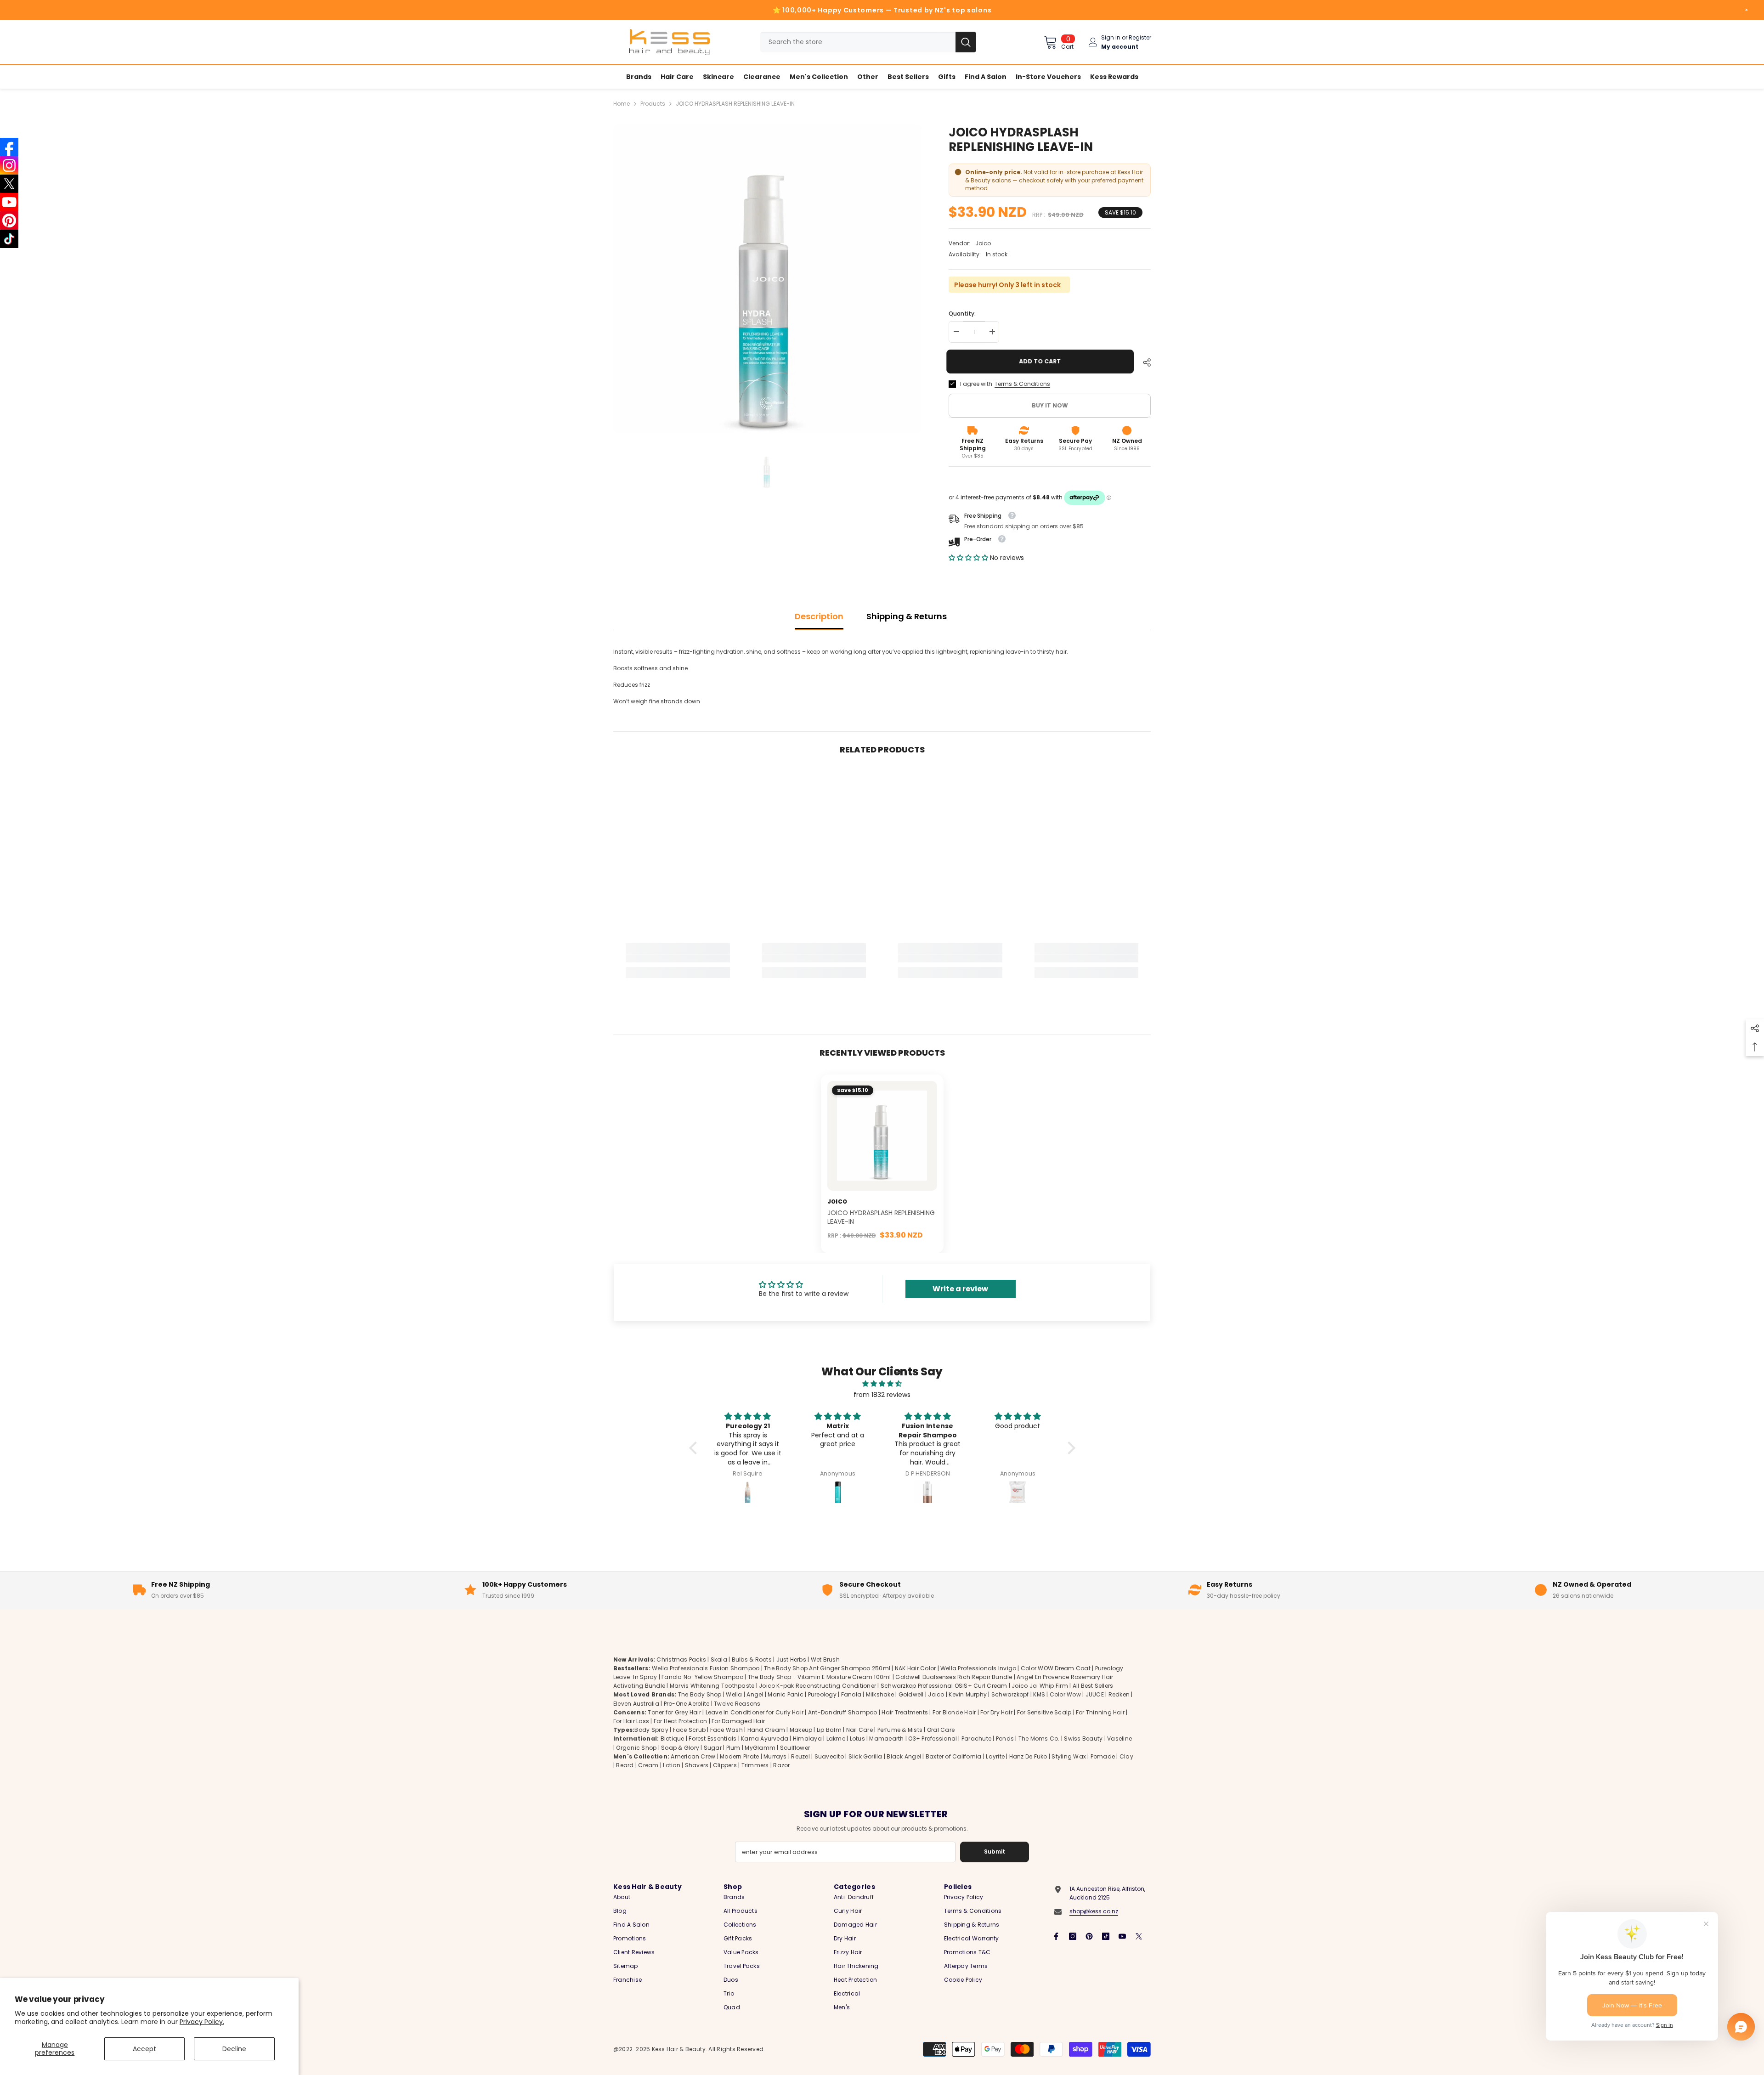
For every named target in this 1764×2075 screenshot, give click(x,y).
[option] (767, 279)
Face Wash (727, 1730)
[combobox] (858, 42)
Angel (755, 1695)
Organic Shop (636, 1748)
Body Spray (651, 1730)
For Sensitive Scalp (1044, 1712)
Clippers (725, 1765)
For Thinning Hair (1100, 1712)
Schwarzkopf (1010, 1695)
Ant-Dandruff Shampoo (843, 1712)
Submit (995, 1852)
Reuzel (800, 1756)
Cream (648, 1765)
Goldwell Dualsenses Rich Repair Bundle (954, 1677)
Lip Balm (829, 1730)
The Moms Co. (1039, 1739)
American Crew (693, 1756)
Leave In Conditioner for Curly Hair (755, 1712)
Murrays (775, 1756)
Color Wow (1065, 1695)
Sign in (1111, 37)
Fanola (851, 1695)
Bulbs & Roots (752, 1659)
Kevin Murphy (968, 1695)
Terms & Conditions (1022, 384)
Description (819, 616)
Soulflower (795, 1748)
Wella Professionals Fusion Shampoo (706, 1668)
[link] (678, 959)
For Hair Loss (631, 1721)
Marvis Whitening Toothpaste (712, 1686)
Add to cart (1042, 361)
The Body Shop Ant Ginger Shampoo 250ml (827, 1668)
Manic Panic (786, 1695)
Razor (781, 1765)
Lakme (836, 1739)
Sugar (713, 1748)
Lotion (671, 1765)
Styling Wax (1069, 1756)
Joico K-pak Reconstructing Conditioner (817, 1686)
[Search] (868, 42)
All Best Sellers (1093, 1686)
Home (622, 104)
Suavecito (829, 1756)
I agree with (976, 384)
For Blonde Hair (954, 1712)
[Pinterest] (1089, 1936)
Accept (144, 2049)
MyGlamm (760, 1748)
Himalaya (807, 1739)
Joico (983, 243)
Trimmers (755, 1765)
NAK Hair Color (915, 1668)
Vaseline (1119, 1739)
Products (653, 104)
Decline (234, 2049)
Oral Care (941, 1730)
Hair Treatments (905, 1712)
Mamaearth (886, 1739)
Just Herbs (791, 1659)
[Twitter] (1139, 1936)
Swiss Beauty (1083, 1739)
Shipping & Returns (907, 616)
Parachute (976, 1739)
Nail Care (859, 1730)
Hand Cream (766, 1730)
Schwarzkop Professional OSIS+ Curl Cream (944, 1686)
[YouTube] (1122, 1936)
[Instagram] (1073, 1936)
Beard (625, 1765)
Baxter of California (954, 1756)
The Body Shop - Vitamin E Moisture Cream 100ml (820, 1677)
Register (1140, 37)
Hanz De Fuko (1028, 1756)
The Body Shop (700, 1695)
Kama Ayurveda (765, 1739)
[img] (882, 1384)
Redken (1119, 1695)
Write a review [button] (960, 1289)
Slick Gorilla (865, 1756)
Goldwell (911, 1695)
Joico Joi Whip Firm (1040, 1686)
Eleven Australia (636, 1704)
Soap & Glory (680, 1748)
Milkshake (880, 1695)
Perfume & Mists (900, 1730)
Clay (1126, 1756)
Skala (720, 1659)
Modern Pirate (739, 1756)
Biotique (673, 1739)
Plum (733, 1748)
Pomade (1103, 1756)
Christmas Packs (681, 1659)
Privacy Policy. (202, 2022)
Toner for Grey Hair (674, 1712)
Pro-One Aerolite (687, 1704)
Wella (734, 1695)
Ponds (1005, 1739)
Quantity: (962, 314)
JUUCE (1095, 1695)
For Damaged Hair (738, 1721)
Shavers (697, 1765)
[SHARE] (1143, 362)
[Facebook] (1056, 1936)
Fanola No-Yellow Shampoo (702, 1677)
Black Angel (904, 1756)
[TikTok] (1106, 1936)
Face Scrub (689, 1730)
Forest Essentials (712, 1739)
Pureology (822, 1695)
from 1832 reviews (882, 1395)
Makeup (801, 1730)
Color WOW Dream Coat (1056, 1668)
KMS (1039, 1695)
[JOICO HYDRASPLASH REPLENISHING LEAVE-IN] (882, 1136)
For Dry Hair (996, 1712)
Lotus (857, 1739)
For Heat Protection (681, 1721)
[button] (969, 558)
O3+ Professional (933, 1739)
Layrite (995, 1756)
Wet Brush (825, 1659)
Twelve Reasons (737, 1704)
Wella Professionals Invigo (978, 1668)
